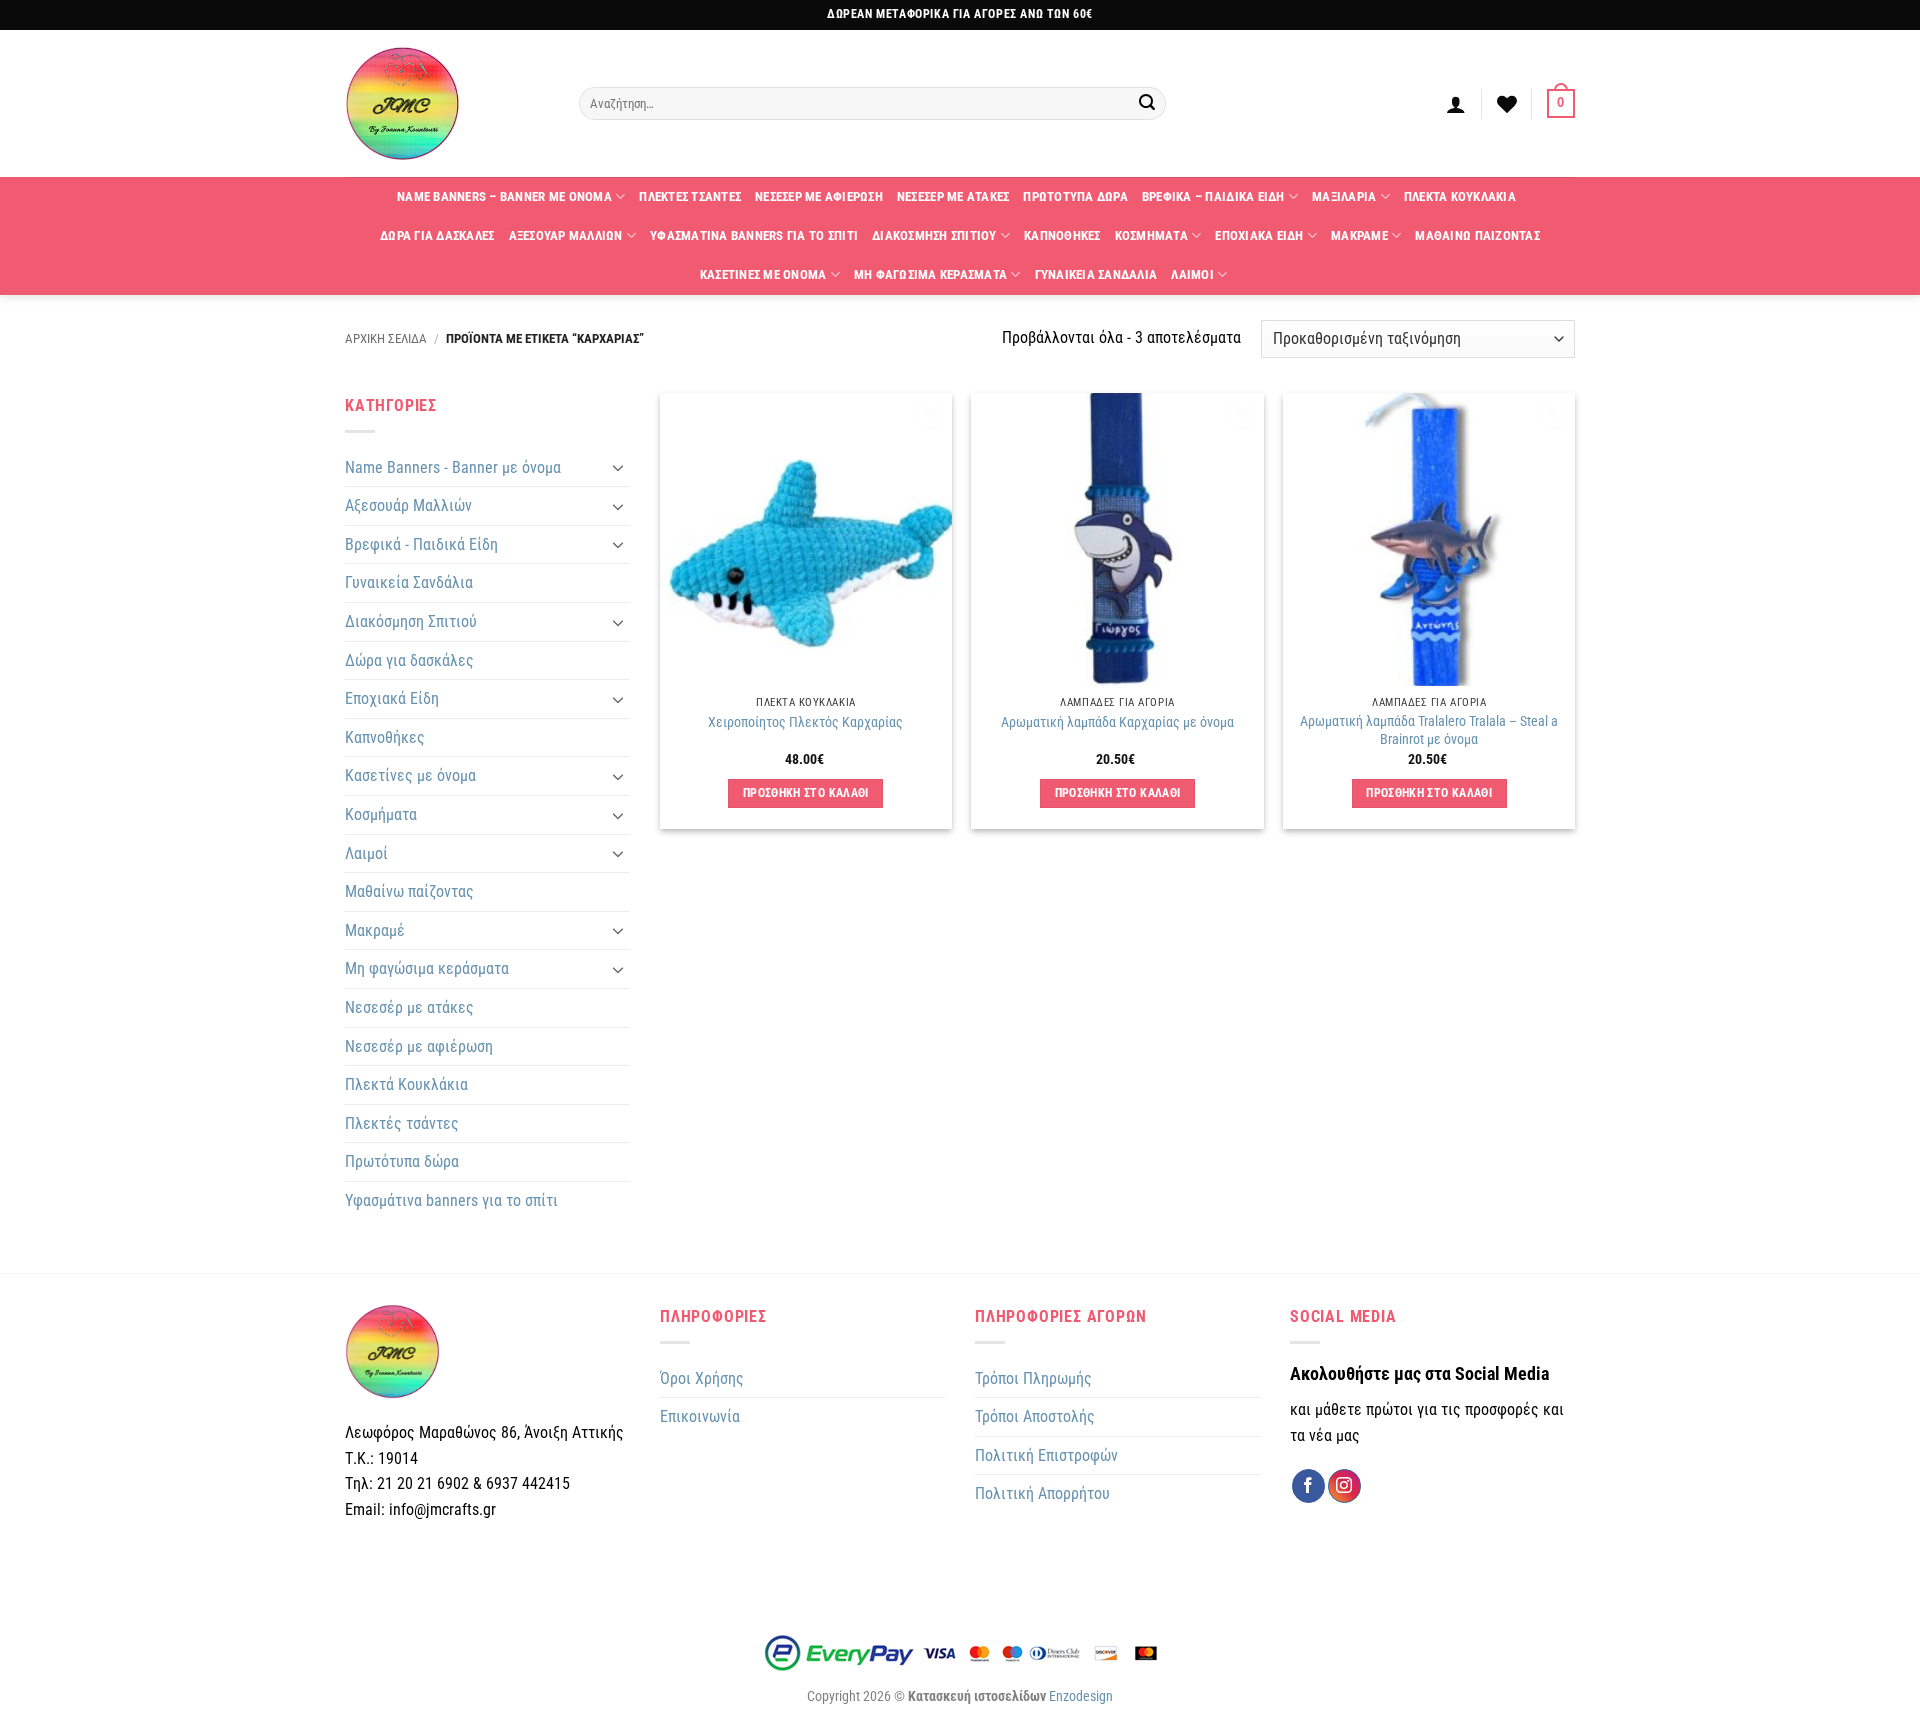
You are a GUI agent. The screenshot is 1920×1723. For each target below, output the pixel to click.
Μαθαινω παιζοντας (1477, 235)
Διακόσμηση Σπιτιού (411, 621)
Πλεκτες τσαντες (690, 196)
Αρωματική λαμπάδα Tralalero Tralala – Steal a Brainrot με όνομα (1429, 731)
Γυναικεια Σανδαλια (1096, 274)
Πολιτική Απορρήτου (1042, 1493)
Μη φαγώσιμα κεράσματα (427, 968)
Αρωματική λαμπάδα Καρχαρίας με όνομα (1117, 722)
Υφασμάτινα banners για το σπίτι (451, 1200)
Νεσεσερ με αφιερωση (819, 196)
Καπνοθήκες (385, 737)
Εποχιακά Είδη (392, 698)
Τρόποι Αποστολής (1035, 1416)
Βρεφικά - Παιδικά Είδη (421, 544)
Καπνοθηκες (1062, 235)
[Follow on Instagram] (1344, 1486)
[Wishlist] (1507, 104)
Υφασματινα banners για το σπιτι (754, 235)
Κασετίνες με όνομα (410, 775)
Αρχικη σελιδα (386, 338)
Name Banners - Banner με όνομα (453, 467)
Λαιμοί (366, 853)
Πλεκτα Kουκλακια (1460, 196)
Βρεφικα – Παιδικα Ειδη (1213, 196)
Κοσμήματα (381, 814)
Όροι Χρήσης (702, 1378)
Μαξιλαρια (1344, 196)
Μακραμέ (375, 930)
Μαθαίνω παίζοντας (409, 891)
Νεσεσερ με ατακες (953, 196)
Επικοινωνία (700, 1416)
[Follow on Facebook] (1308, 1486)
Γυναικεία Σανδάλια (409, 582)
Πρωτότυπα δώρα (402, 1161)
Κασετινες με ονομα (763, 274)
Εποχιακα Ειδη (1259, 235)
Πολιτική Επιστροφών (1046, 1455)
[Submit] (1148, 104)
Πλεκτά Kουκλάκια (406, 1084)
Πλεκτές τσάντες (402, 1123)
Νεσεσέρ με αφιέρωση (419, 1046)
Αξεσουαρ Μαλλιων (566, 235)
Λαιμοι (1192, 274)
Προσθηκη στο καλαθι (806, 793)
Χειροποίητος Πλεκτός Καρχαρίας (805, 722)
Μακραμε (1359, 235)
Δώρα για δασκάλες (409, 660)
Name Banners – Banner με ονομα (504, 196)
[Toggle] (618, 467)
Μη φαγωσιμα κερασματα (930, 274)
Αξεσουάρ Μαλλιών (408, 505)
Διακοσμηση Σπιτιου (934, 235)
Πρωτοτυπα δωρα (1075, 196)
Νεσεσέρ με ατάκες (409, 1007)
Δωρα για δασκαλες (437, 235)
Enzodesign (1081, 1696)
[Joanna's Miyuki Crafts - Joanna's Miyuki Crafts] (447, 103)
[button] (1456, 104)
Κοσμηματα (1151, 235)
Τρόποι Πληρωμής (1033, 1378)
